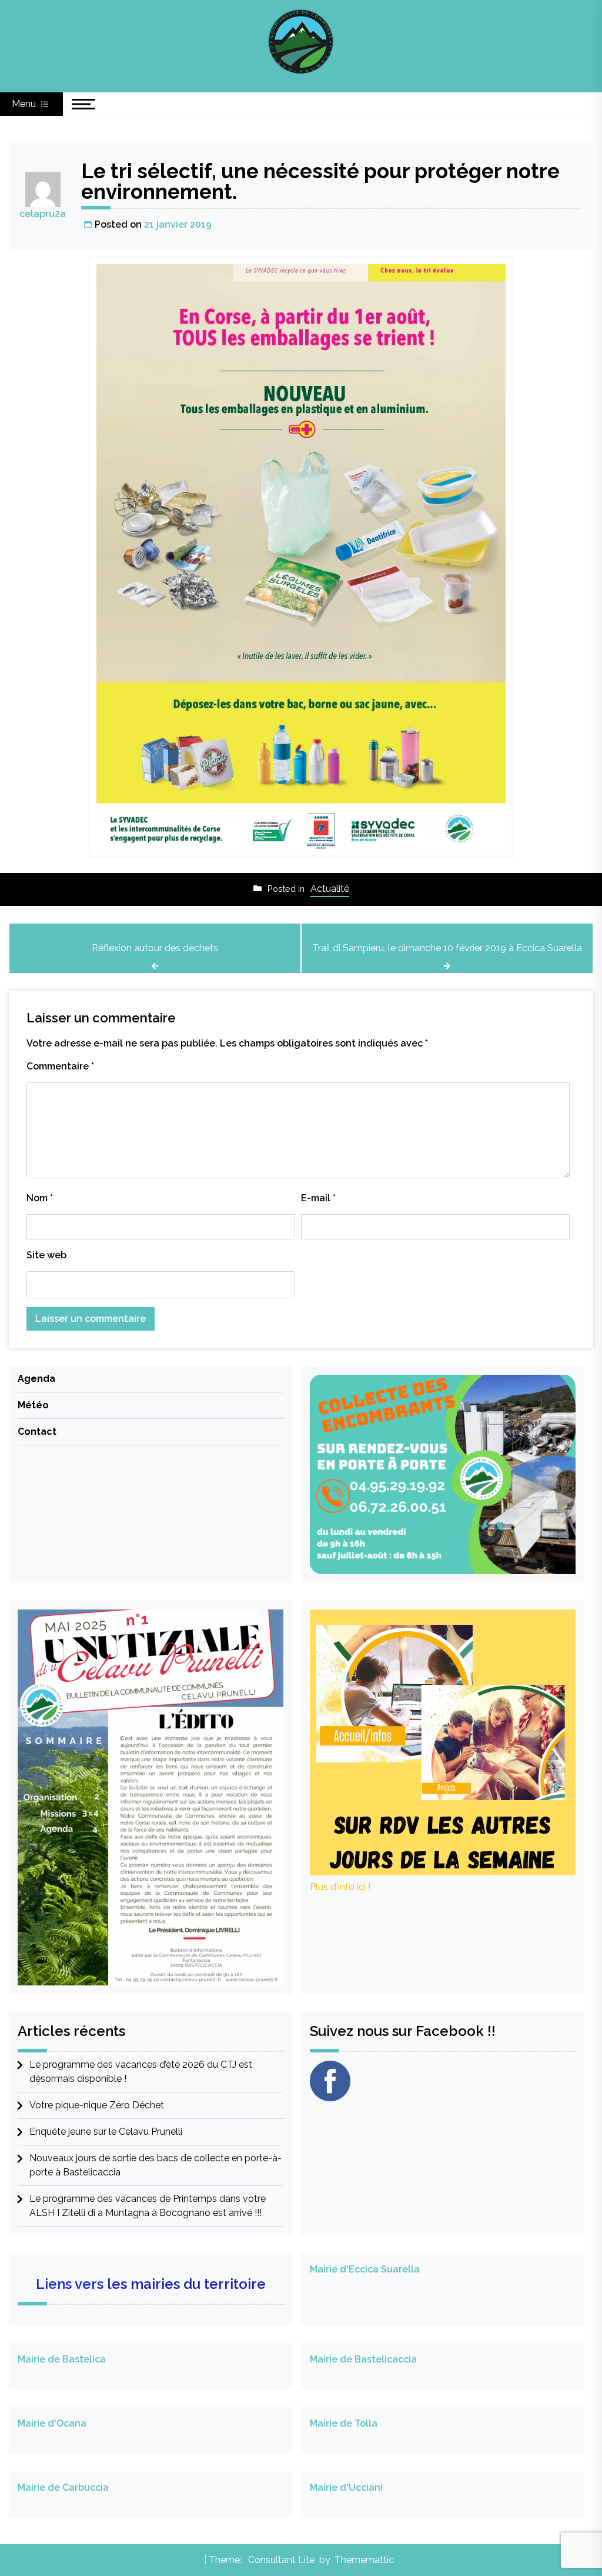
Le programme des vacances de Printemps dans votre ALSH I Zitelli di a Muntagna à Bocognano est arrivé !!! (148, 2206)
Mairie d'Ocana (52, 2423)
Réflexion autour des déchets (155, 948)
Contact (37, 1432)
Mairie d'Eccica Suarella (365, 2269)
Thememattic (364, 2560)
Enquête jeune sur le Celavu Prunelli (106, 2132)
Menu (25, 104)
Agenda (36, 1379)
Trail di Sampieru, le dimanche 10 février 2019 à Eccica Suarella (447, 948)
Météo (33, 1405)
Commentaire (60, 1066)
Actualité (330, 889)
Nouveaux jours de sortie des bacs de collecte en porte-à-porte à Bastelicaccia (155, 2165)
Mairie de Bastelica (62, 2359)
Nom (40, 1198)
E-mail (318, 1198)
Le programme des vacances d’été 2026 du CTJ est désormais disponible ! (141, 2072)
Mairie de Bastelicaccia (363, 2359)
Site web (46, 1255)
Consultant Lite (281, 2560)
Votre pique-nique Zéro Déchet (97, 2105)
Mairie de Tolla (344, 2423)
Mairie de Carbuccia (63, 2487)
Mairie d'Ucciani (346, 2487)
